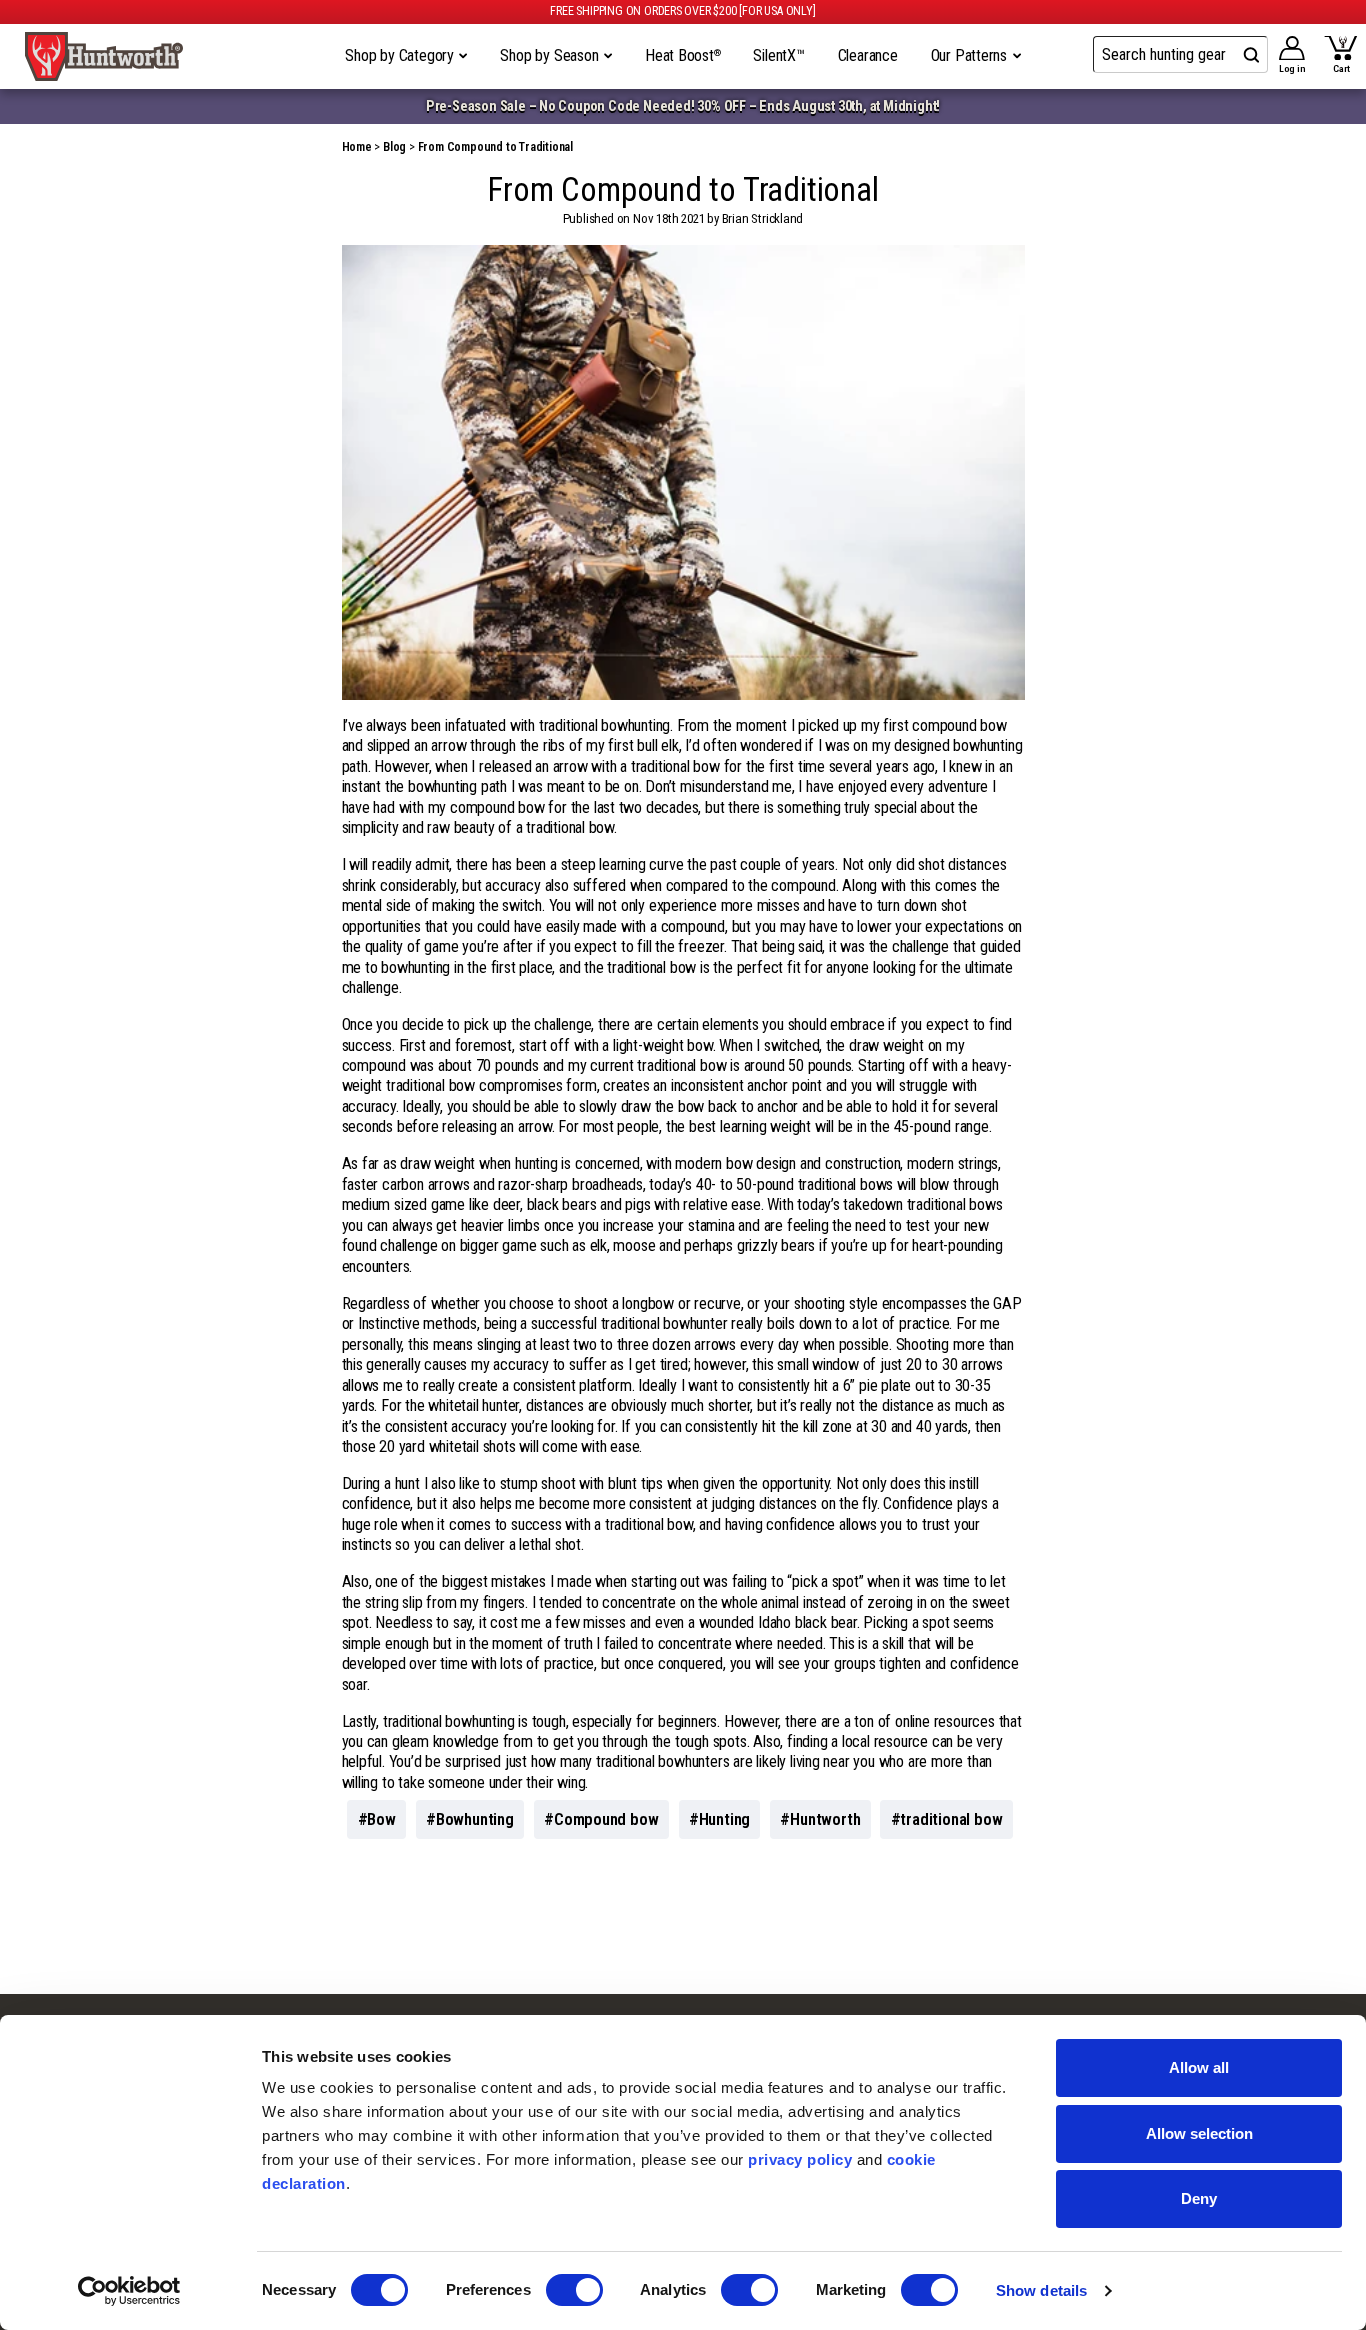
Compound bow (606, 1819)
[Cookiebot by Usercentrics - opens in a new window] (129, 2291)
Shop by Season (551, 55)
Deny (1199, 2198)
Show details (1041, 2290)
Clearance (868, 55)
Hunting (725, 1819)
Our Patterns (971, 55)
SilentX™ (778, 55)
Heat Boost (683, 55)
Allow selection (1199, 2133)
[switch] (574, 2290)
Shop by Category (401, 55)
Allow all (1199, 2067)
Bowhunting (475, 1819)
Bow (381, 1819)
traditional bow (951, 1819)
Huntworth (825, 1819)
